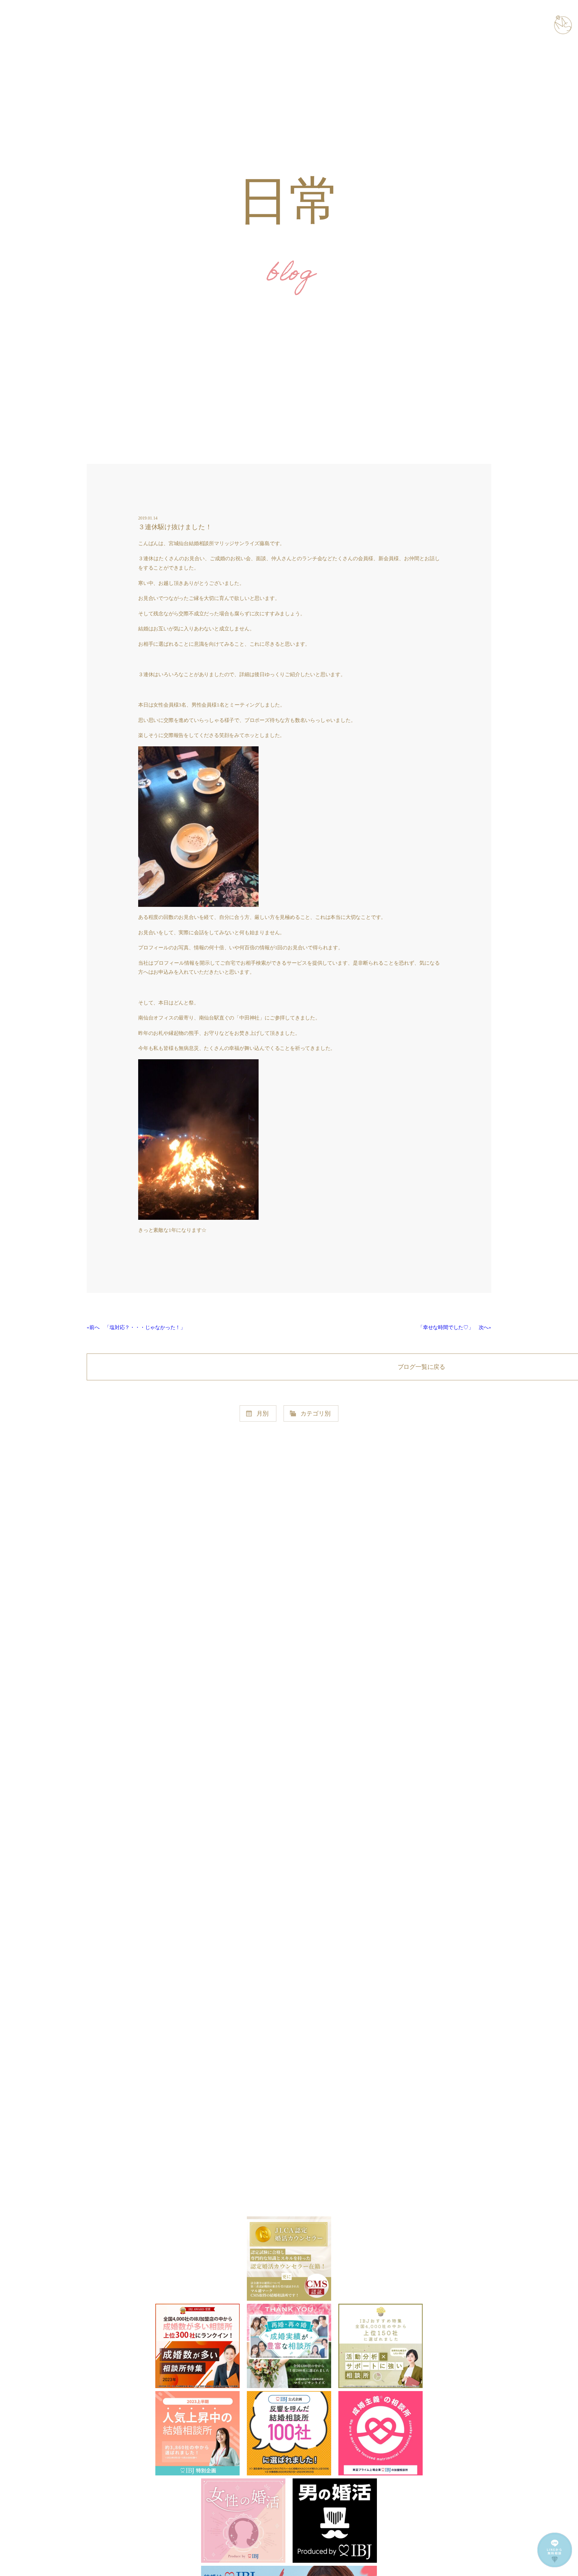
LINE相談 (548, 2567)
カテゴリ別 (315, 1413)
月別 (263, 1413)
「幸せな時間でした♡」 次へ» (455, 1327)
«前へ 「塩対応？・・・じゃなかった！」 (136, 1327)
